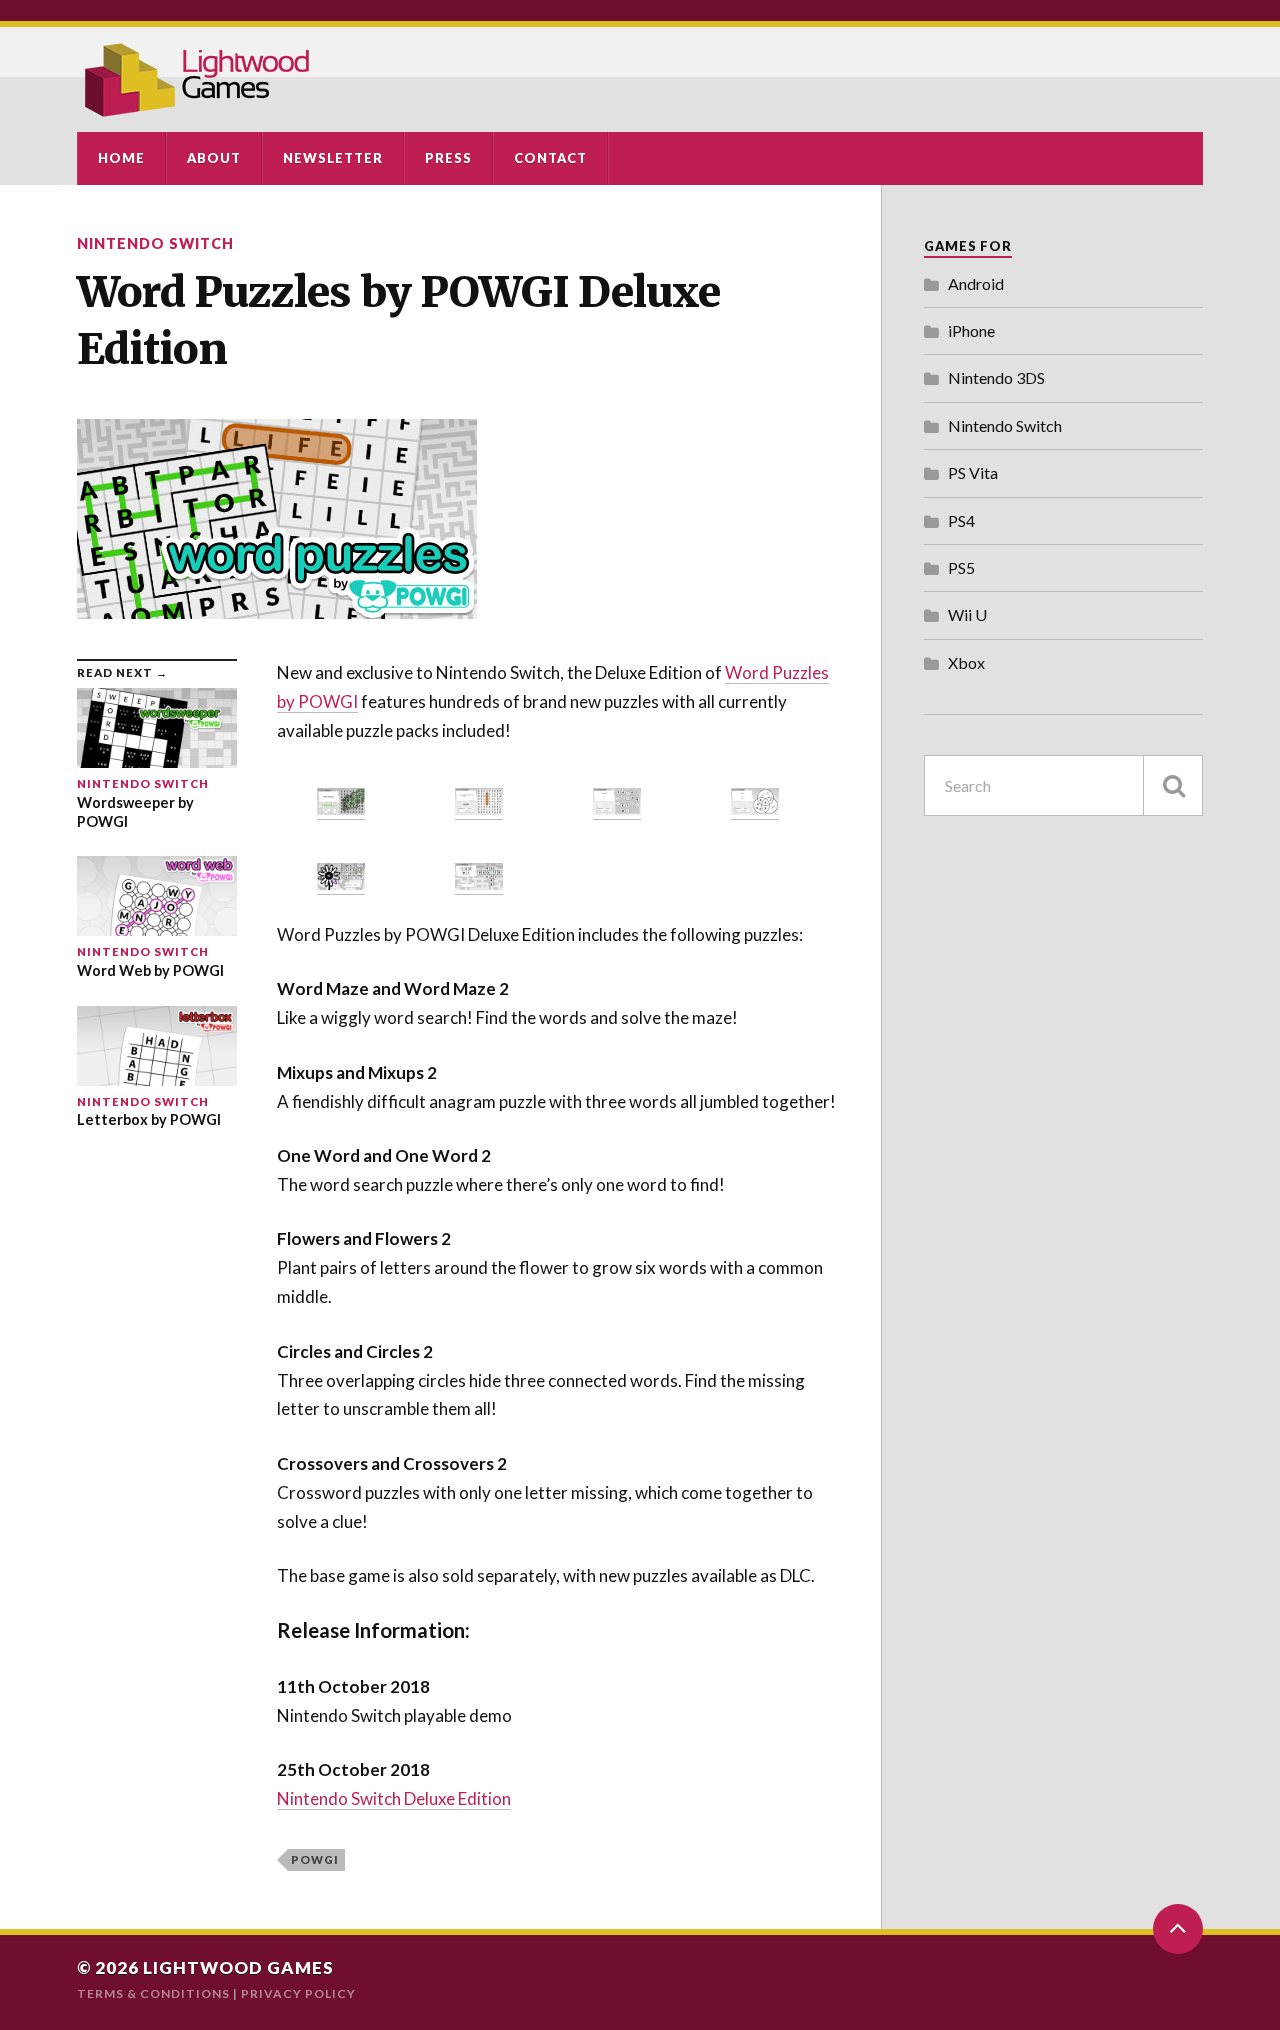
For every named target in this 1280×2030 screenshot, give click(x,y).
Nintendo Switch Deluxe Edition (394, 1798)
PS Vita (973, 472)
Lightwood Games (238, 1967)
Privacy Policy (298, 1993)
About (214, 158)
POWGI (315, 1859)
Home (121, 158)
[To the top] (1178, 1929)
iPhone (971, 330)
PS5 (961, 567)
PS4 (961, 520)
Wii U (967, 614)
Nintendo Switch (155, 243)
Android (976, 283)
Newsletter (333, 158)
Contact (550, 158)
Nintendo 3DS (996, 377)
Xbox (966, 662)
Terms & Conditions (153, 1993)
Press (448, 158)
